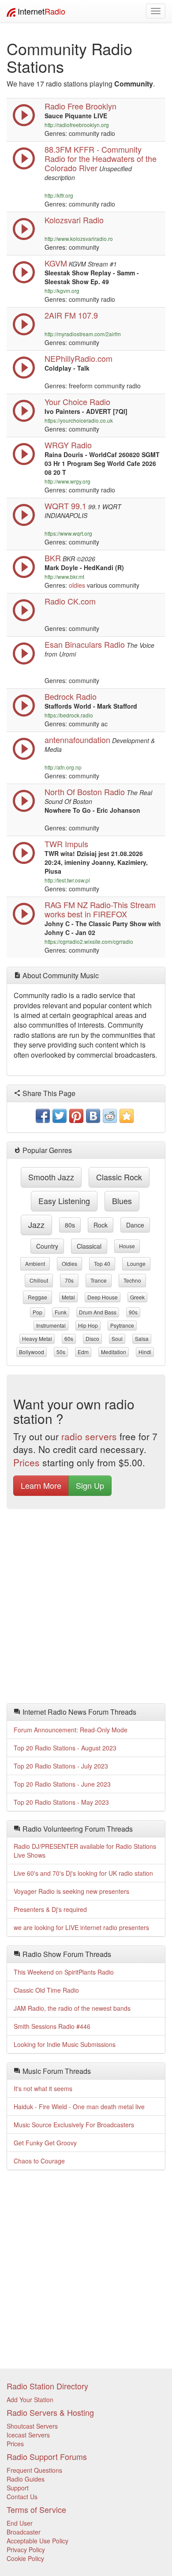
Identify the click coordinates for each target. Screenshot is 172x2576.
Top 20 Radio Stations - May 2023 (61, 1802)
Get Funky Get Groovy (45, 2143)
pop (37, 1312)
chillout (39, 1280)
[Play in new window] (24, 167)
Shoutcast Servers (32, 2426)
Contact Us (22, 2497)
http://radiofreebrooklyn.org (77, 125)
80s (70, 1225)
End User (20, 2523)
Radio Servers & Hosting (50, 2412)
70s (69, 1280)
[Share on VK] (93, 1116)
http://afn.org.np (63, 767)
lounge (136, 1264)
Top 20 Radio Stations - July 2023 (61, 1766)
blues (122, 1201)
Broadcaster (24, 2532)
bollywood (32, 1352)
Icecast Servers (28, 2435)
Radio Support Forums (47, 2456)
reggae (37, 1297)
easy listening (64, 1201)
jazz (36, 1224)
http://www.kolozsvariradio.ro (79, 238)
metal (68, 1297)
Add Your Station (30, 2400)
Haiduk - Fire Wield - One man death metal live (79, 2107)
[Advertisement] (86, 1608)
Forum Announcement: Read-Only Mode (71, 1730)
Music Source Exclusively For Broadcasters (74, 2125)
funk (61, 1312)
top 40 (102, 1264)
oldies (77, 585)
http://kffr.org (59, 195)
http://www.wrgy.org (67, 481)
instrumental (51, 1325)
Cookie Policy (25, 2558)
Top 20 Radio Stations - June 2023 (62, 1784)
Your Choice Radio (77, 402)
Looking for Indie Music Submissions (65, 2044)
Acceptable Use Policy (37, 2541)
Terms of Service (36, 2509)
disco (92, 1339)
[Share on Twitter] (60, 1116)
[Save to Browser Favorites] (127, 1116)
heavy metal (37, 1339)
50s (61, 1352)
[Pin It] (76, 1116)
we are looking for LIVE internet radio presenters (81, 1927)
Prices (26, 1462)
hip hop (88, 1325)
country (47, 1246)
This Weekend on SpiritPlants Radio (64, 1972)
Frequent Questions (34, 2470)
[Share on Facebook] (43, 1116)
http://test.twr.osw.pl (67, 880)
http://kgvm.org (62, 291)
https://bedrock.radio (69, 715)
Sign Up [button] (90, 1485)
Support (18, 2488)
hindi (145, 1352)
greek (137, 1297)
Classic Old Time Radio (46, 1990)
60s (69, 1339)
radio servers (89, 1436)
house (127, 1246)
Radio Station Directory (47, 2386)
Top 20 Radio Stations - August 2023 (65, 1748)
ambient (35, 1264)
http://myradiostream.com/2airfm (83, 334)
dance (135, 1225)
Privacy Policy (26, 2550)
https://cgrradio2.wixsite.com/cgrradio (89, 941)
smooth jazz (51, 1177)
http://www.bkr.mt (64, 576)
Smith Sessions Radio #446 (52, 2026)
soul (117, 1339)
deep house (103, 1297)
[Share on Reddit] (110, 1116)
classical (89, 1246)
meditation (114, 1352)
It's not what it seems (43, 2088)
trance (99, 1280)
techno (132, 1280)
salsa (142, 1339)
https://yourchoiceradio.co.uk (79, 420)
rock (101, 1225)
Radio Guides (26, 2479)
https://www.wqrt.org (68, 533)
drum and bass (98, 1312)
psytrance (122, 1325)
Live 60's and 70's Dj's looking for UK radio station (83, 1873)
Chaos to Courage (39, 2161)
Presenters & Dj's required (50, 1909)
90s (133, 1312)
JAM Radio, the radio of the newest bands (72, 2008)
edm (83, 1352)
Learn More (41, 1485)
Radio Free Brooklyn (80, 106)
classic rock (119, 1177)
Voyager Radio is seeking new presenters (71, 1891)
